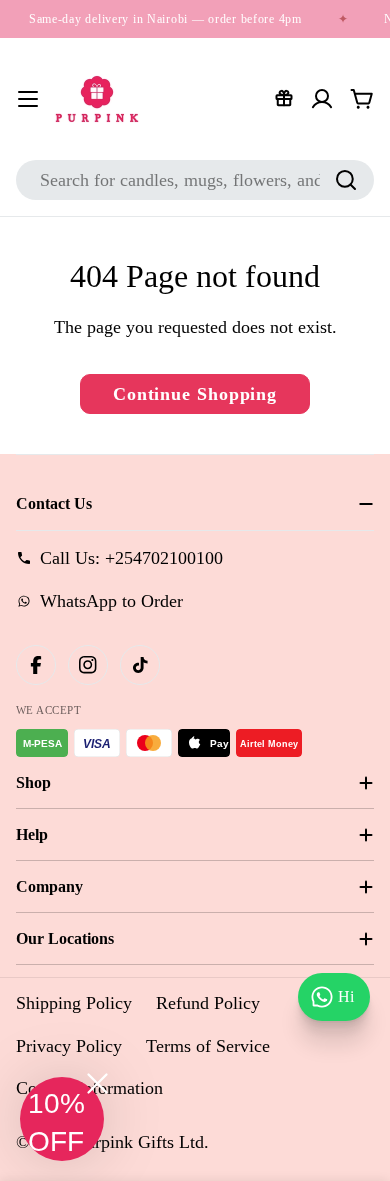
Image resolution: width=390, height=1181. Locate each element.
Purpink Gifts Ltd (140, 1142)
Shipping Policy (74, 1003)
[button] (62, 1119)
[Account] (322, 99)
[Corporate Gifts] (284, 99)
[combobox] (195, 180)
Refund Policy (208, 1003)
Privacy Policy (69, 1046)
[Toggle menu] (28, 99)
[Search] (346, 180)
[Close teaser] (97, 1083)
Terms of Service (208, 1046)
